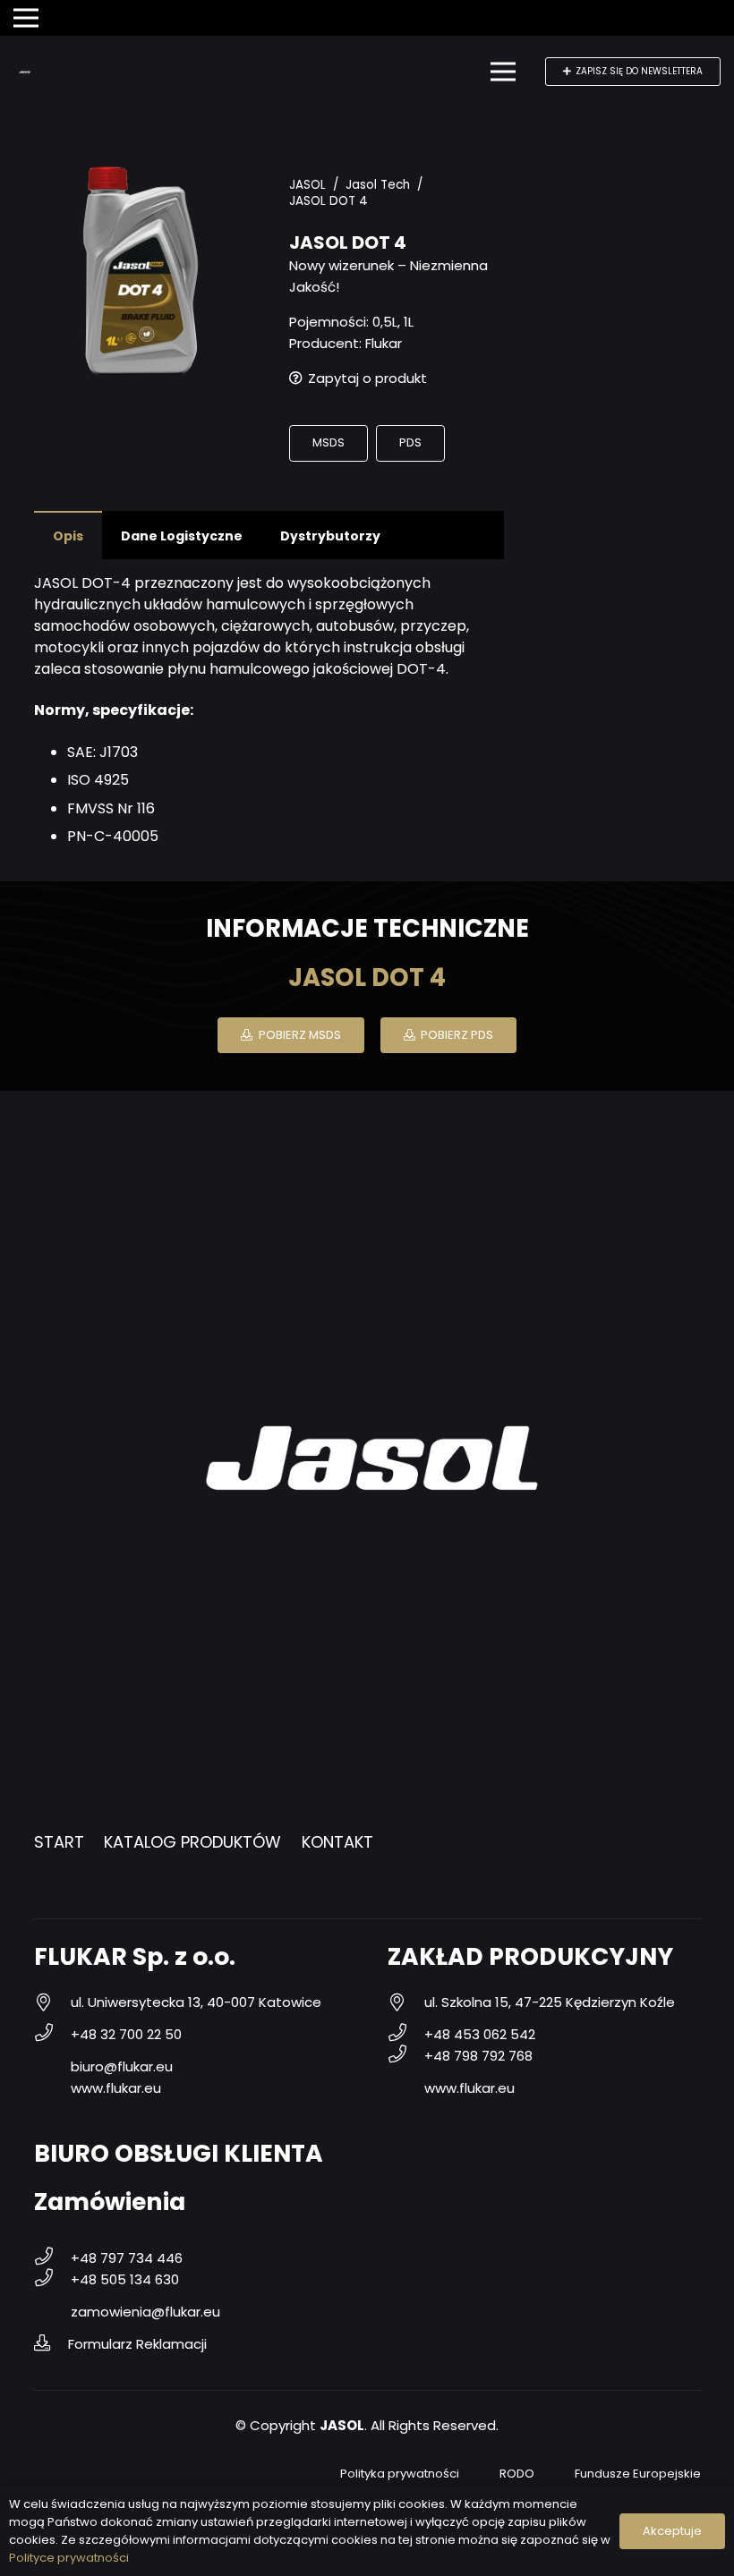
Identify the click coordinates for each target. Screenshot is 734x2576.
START (59, 1842)
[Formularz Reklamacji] (51, 2344)
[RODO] (481, 2474)
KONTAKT (337, 1842)
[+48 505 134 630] (52, 2280)
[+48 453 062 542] (406, 2035)
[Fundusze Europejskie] (556, 2474)
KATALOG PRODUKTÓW (192, 1842)
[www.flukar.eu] (52, 2088)
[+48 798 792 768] (406, 2056)
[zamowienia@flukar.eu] (52, 2312)
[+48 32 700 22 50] (52, 2035)
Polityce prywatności (69, 2558)
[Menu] (503, 72)
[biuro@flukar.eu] (52, 2067)
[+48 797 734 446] (52, 2258)
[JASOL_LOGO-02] (25, 72)
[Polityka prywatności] (322, 2474)
